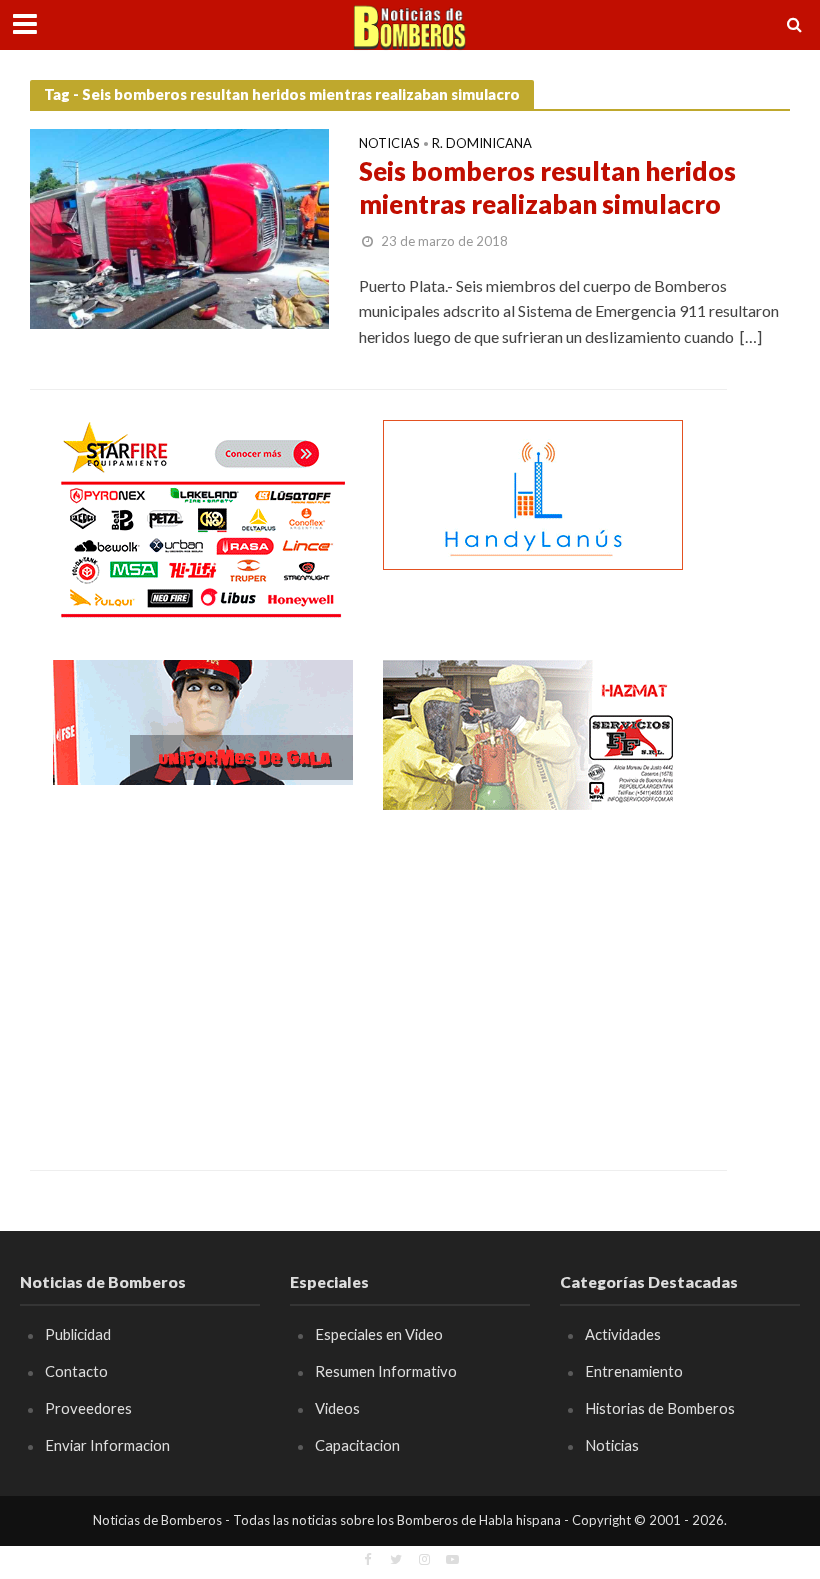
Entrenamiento (634, 1371)
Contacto (76, 1371)
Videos (337, 1408)
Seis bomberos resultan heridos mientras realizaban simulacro (547, 188)
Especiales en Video (379, 1334)
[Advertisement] (203, 975)
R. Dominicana (482, 144)
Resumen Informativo (386, 1371)
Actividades (623, 1334)
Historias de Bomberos (660, 1408)
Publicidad (78, 1334)
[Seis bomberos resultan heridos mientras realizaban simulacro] (179, 226)
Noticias (389, 144)
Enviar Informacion (107, 1445)
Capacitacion (357, 1445)
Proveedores (88, 1408)
